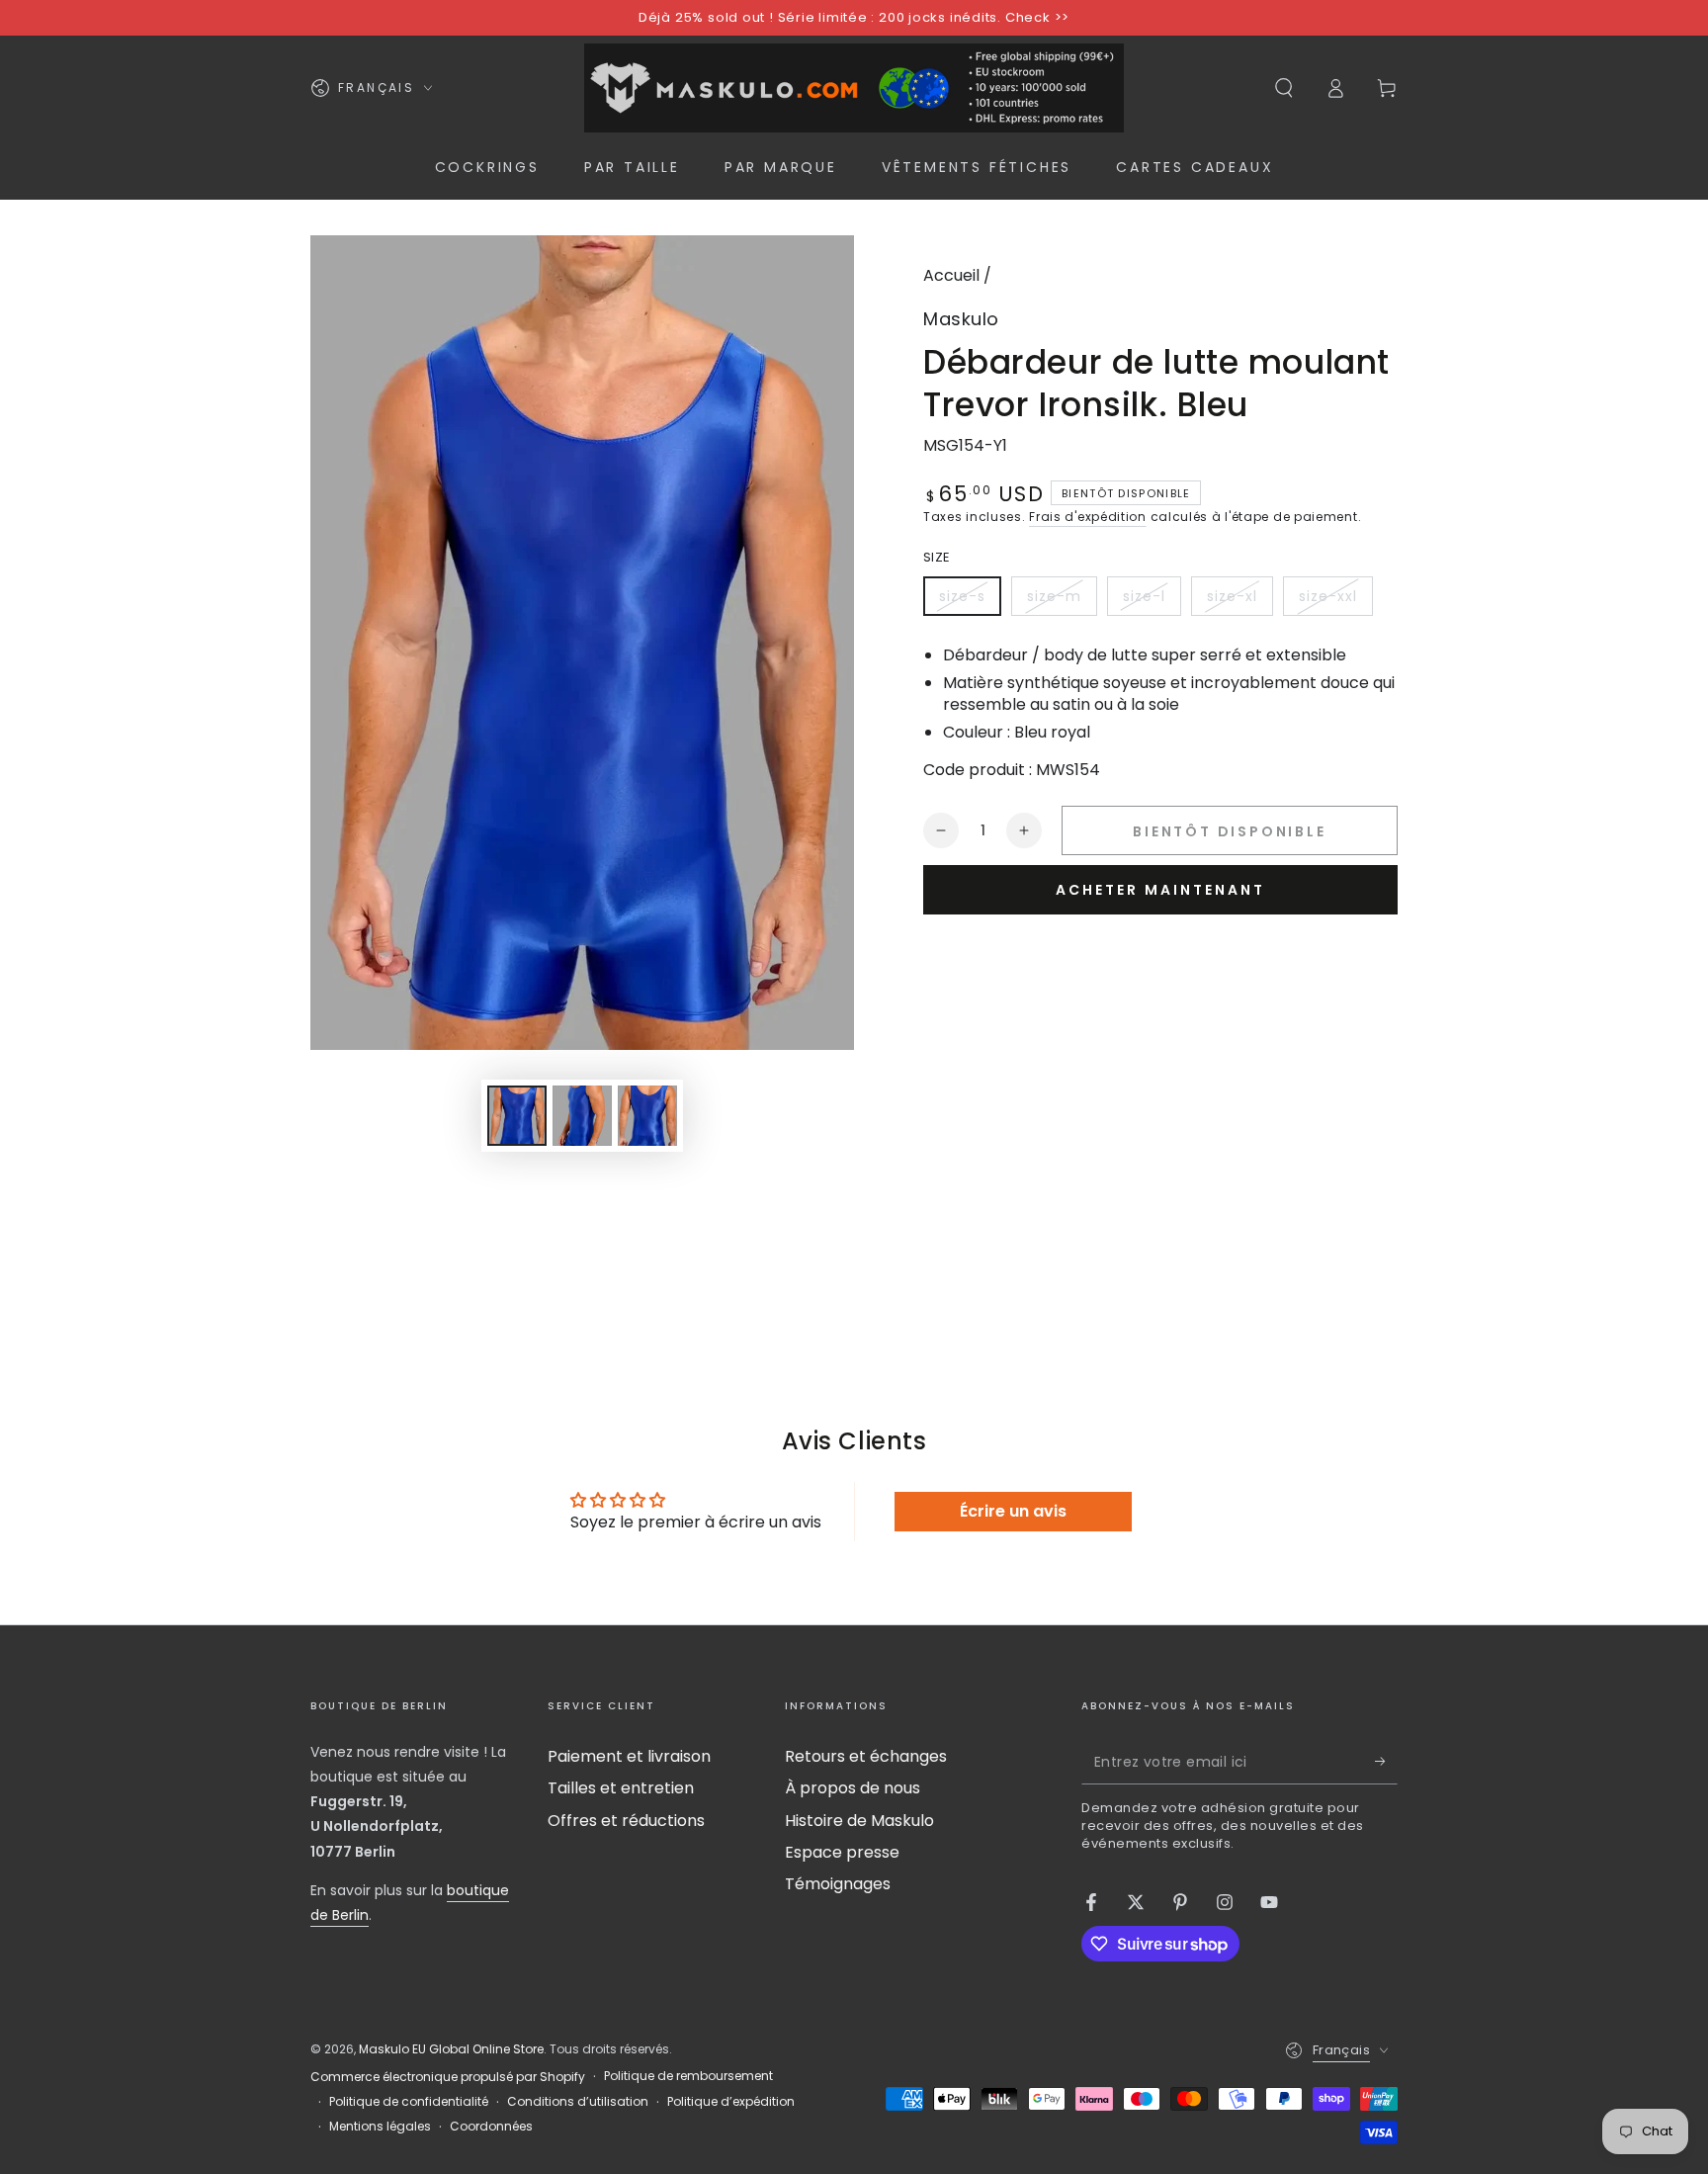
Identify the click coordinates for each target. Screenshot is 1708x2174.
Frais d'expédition (1088, 517)
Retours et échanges (866, 1756)
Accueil (951, 275)
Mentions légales (380, 2127)
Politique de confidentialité (409, 2102)
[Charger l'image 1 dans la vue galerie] (517, 1116)
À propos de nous (853, 1788)
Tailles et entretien (621, 1788)
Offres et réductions (626, 1821)
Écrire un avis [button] (1013, 1511)
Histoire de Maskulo (859, 1821)
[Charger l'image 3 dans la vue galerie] (647, 1116)
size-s (970, 601)
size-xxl (1335, 601)
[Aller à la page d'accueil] (854, 88)
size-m (1062, 601)
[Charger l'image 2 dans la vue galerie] (582, 1116)
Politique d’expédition (731, 2102)
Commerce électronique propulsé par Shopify (448, 2077)
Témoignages (838, 1884)
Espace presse (842, 1852)
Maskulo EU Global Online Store (451, 2049)
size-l (1152, 601)
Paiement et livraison (629, 1756)
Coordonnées (491, 2127)
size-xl (1239, 601)
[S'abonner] (1386, 1762)
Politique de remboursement (688, 2076)
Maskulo (961, 319)
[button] (1284, 88)
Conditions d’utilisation (578, 2102)
